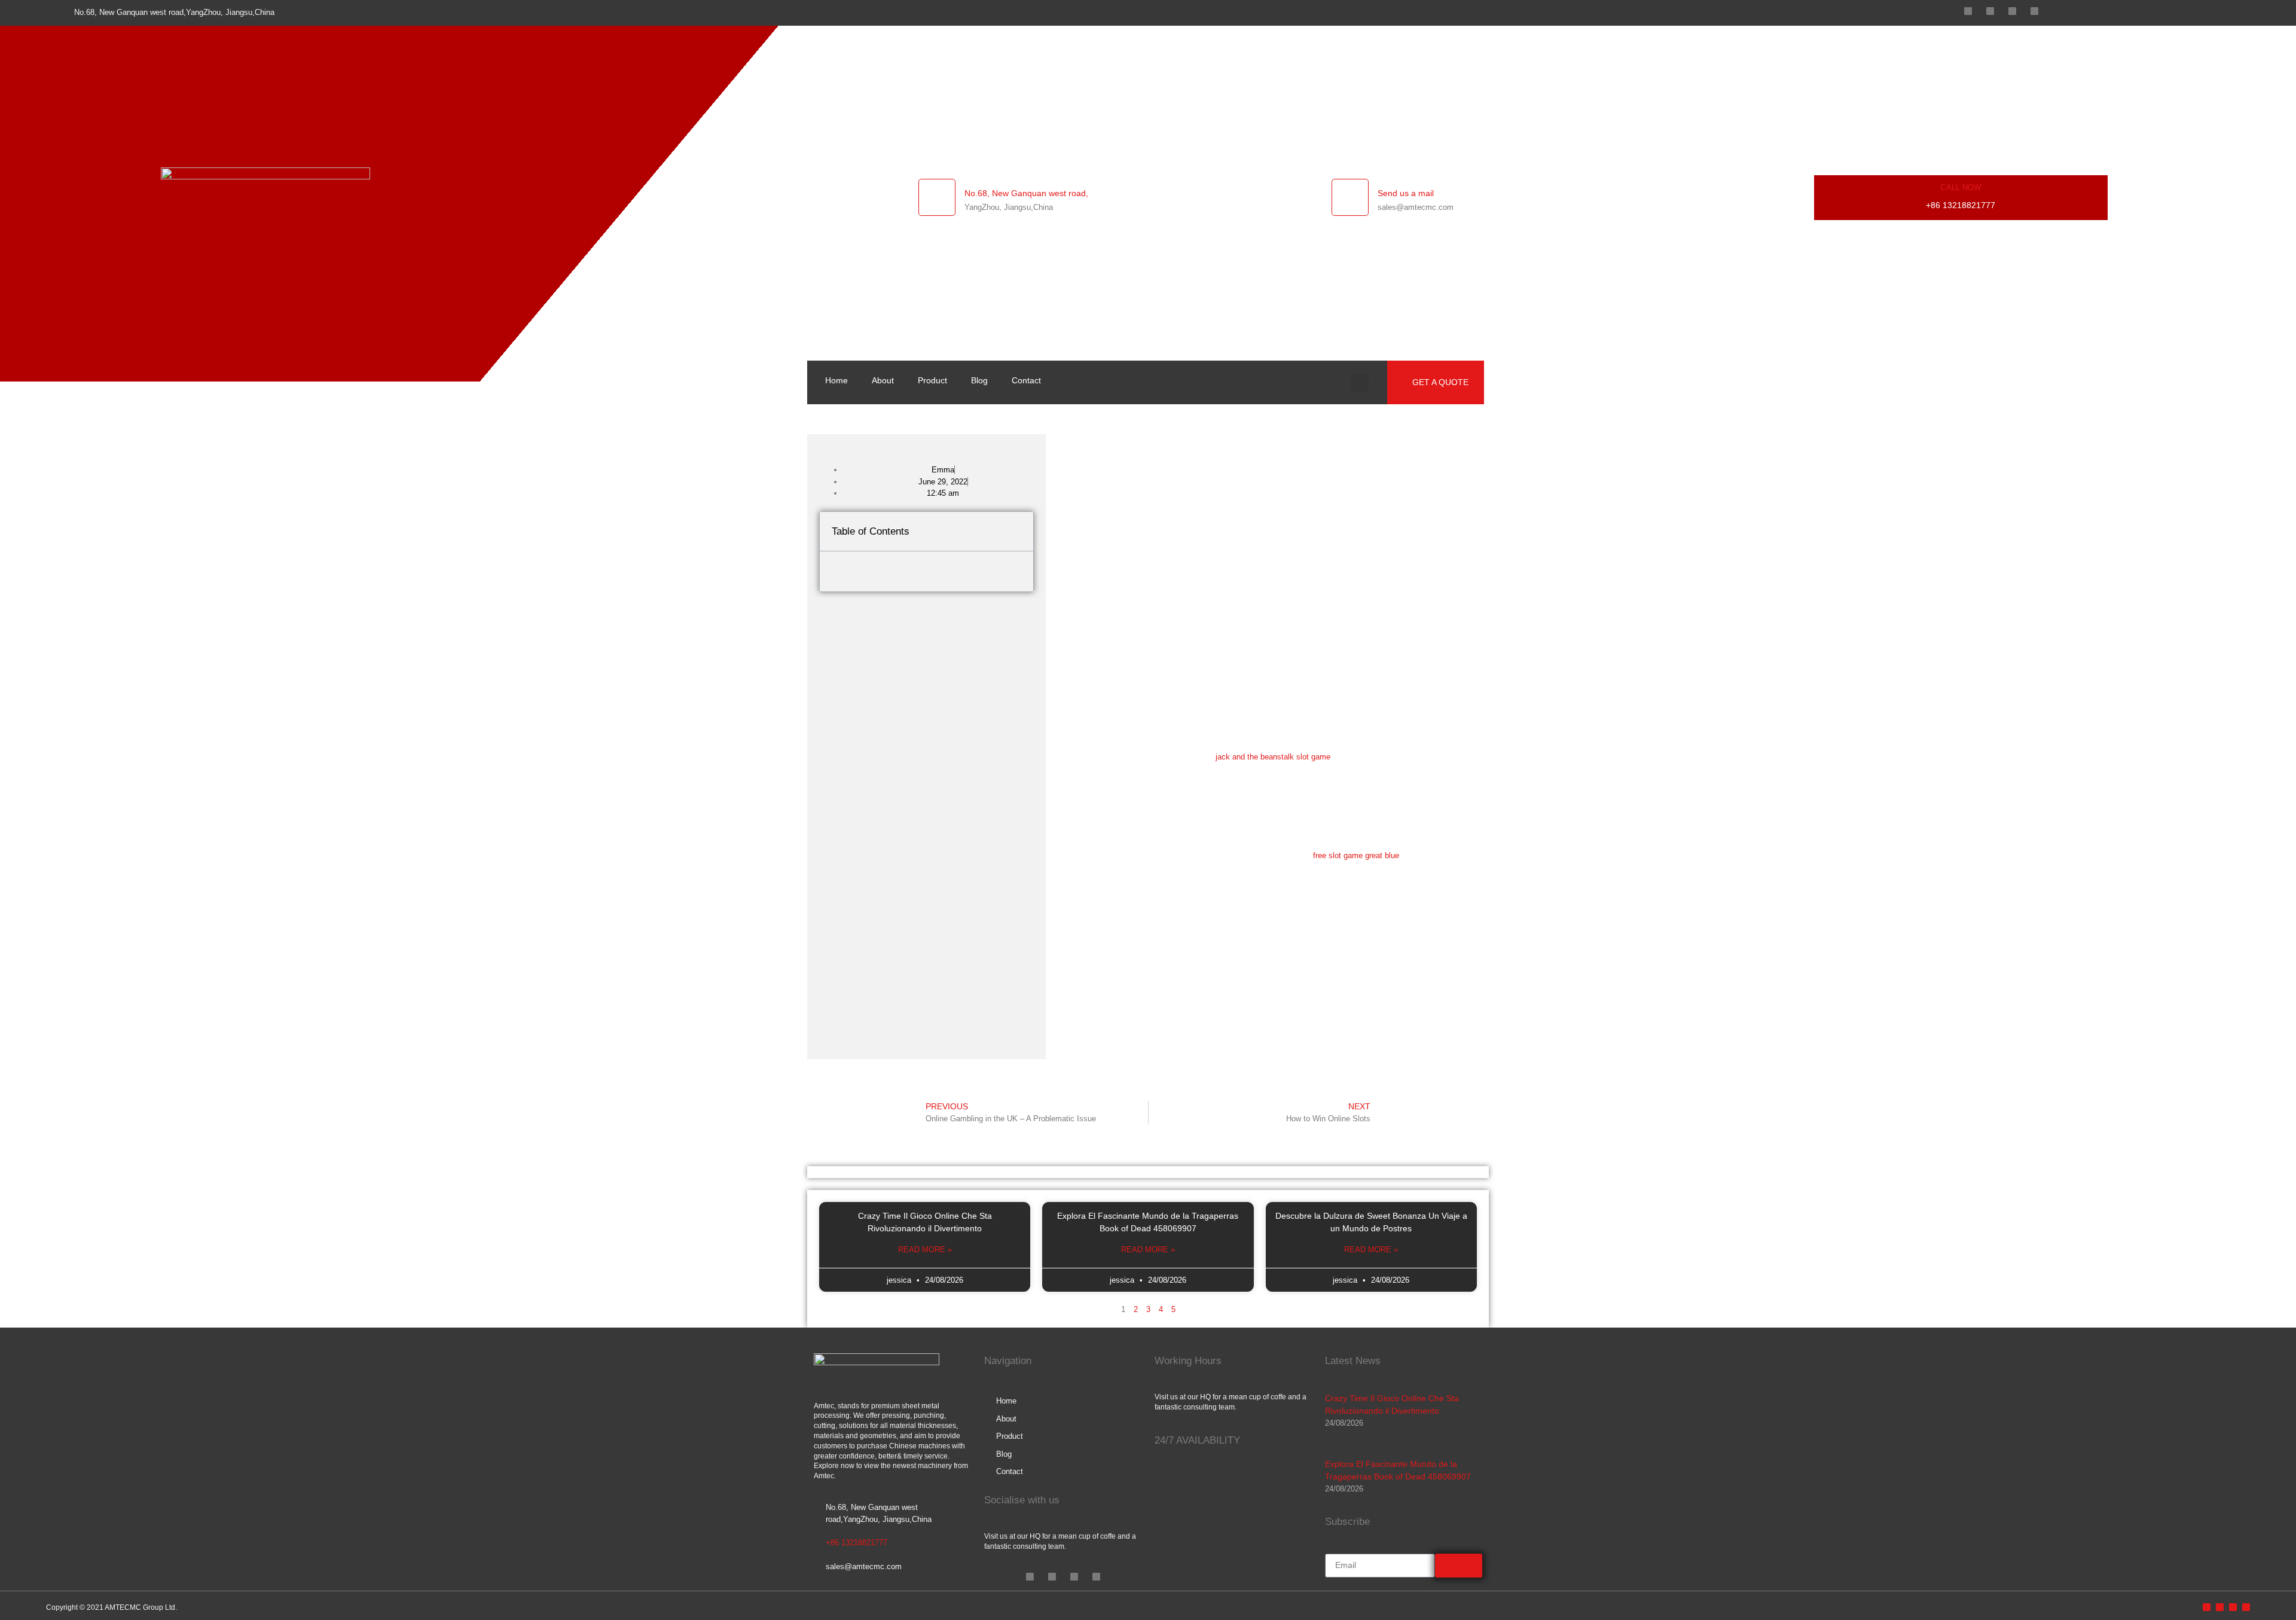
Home (836, 380)
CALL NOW (1961, 187)
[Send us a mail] (1350, 197)
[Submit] (1459, 1566)
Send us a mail (1406, 193)
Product (932, 380)
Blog (979, 380)
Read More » (925, 1250)
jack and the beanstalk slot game (1273, 757)
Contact (1026, 380)
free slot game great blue (1356, 855)
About (883, 380)
